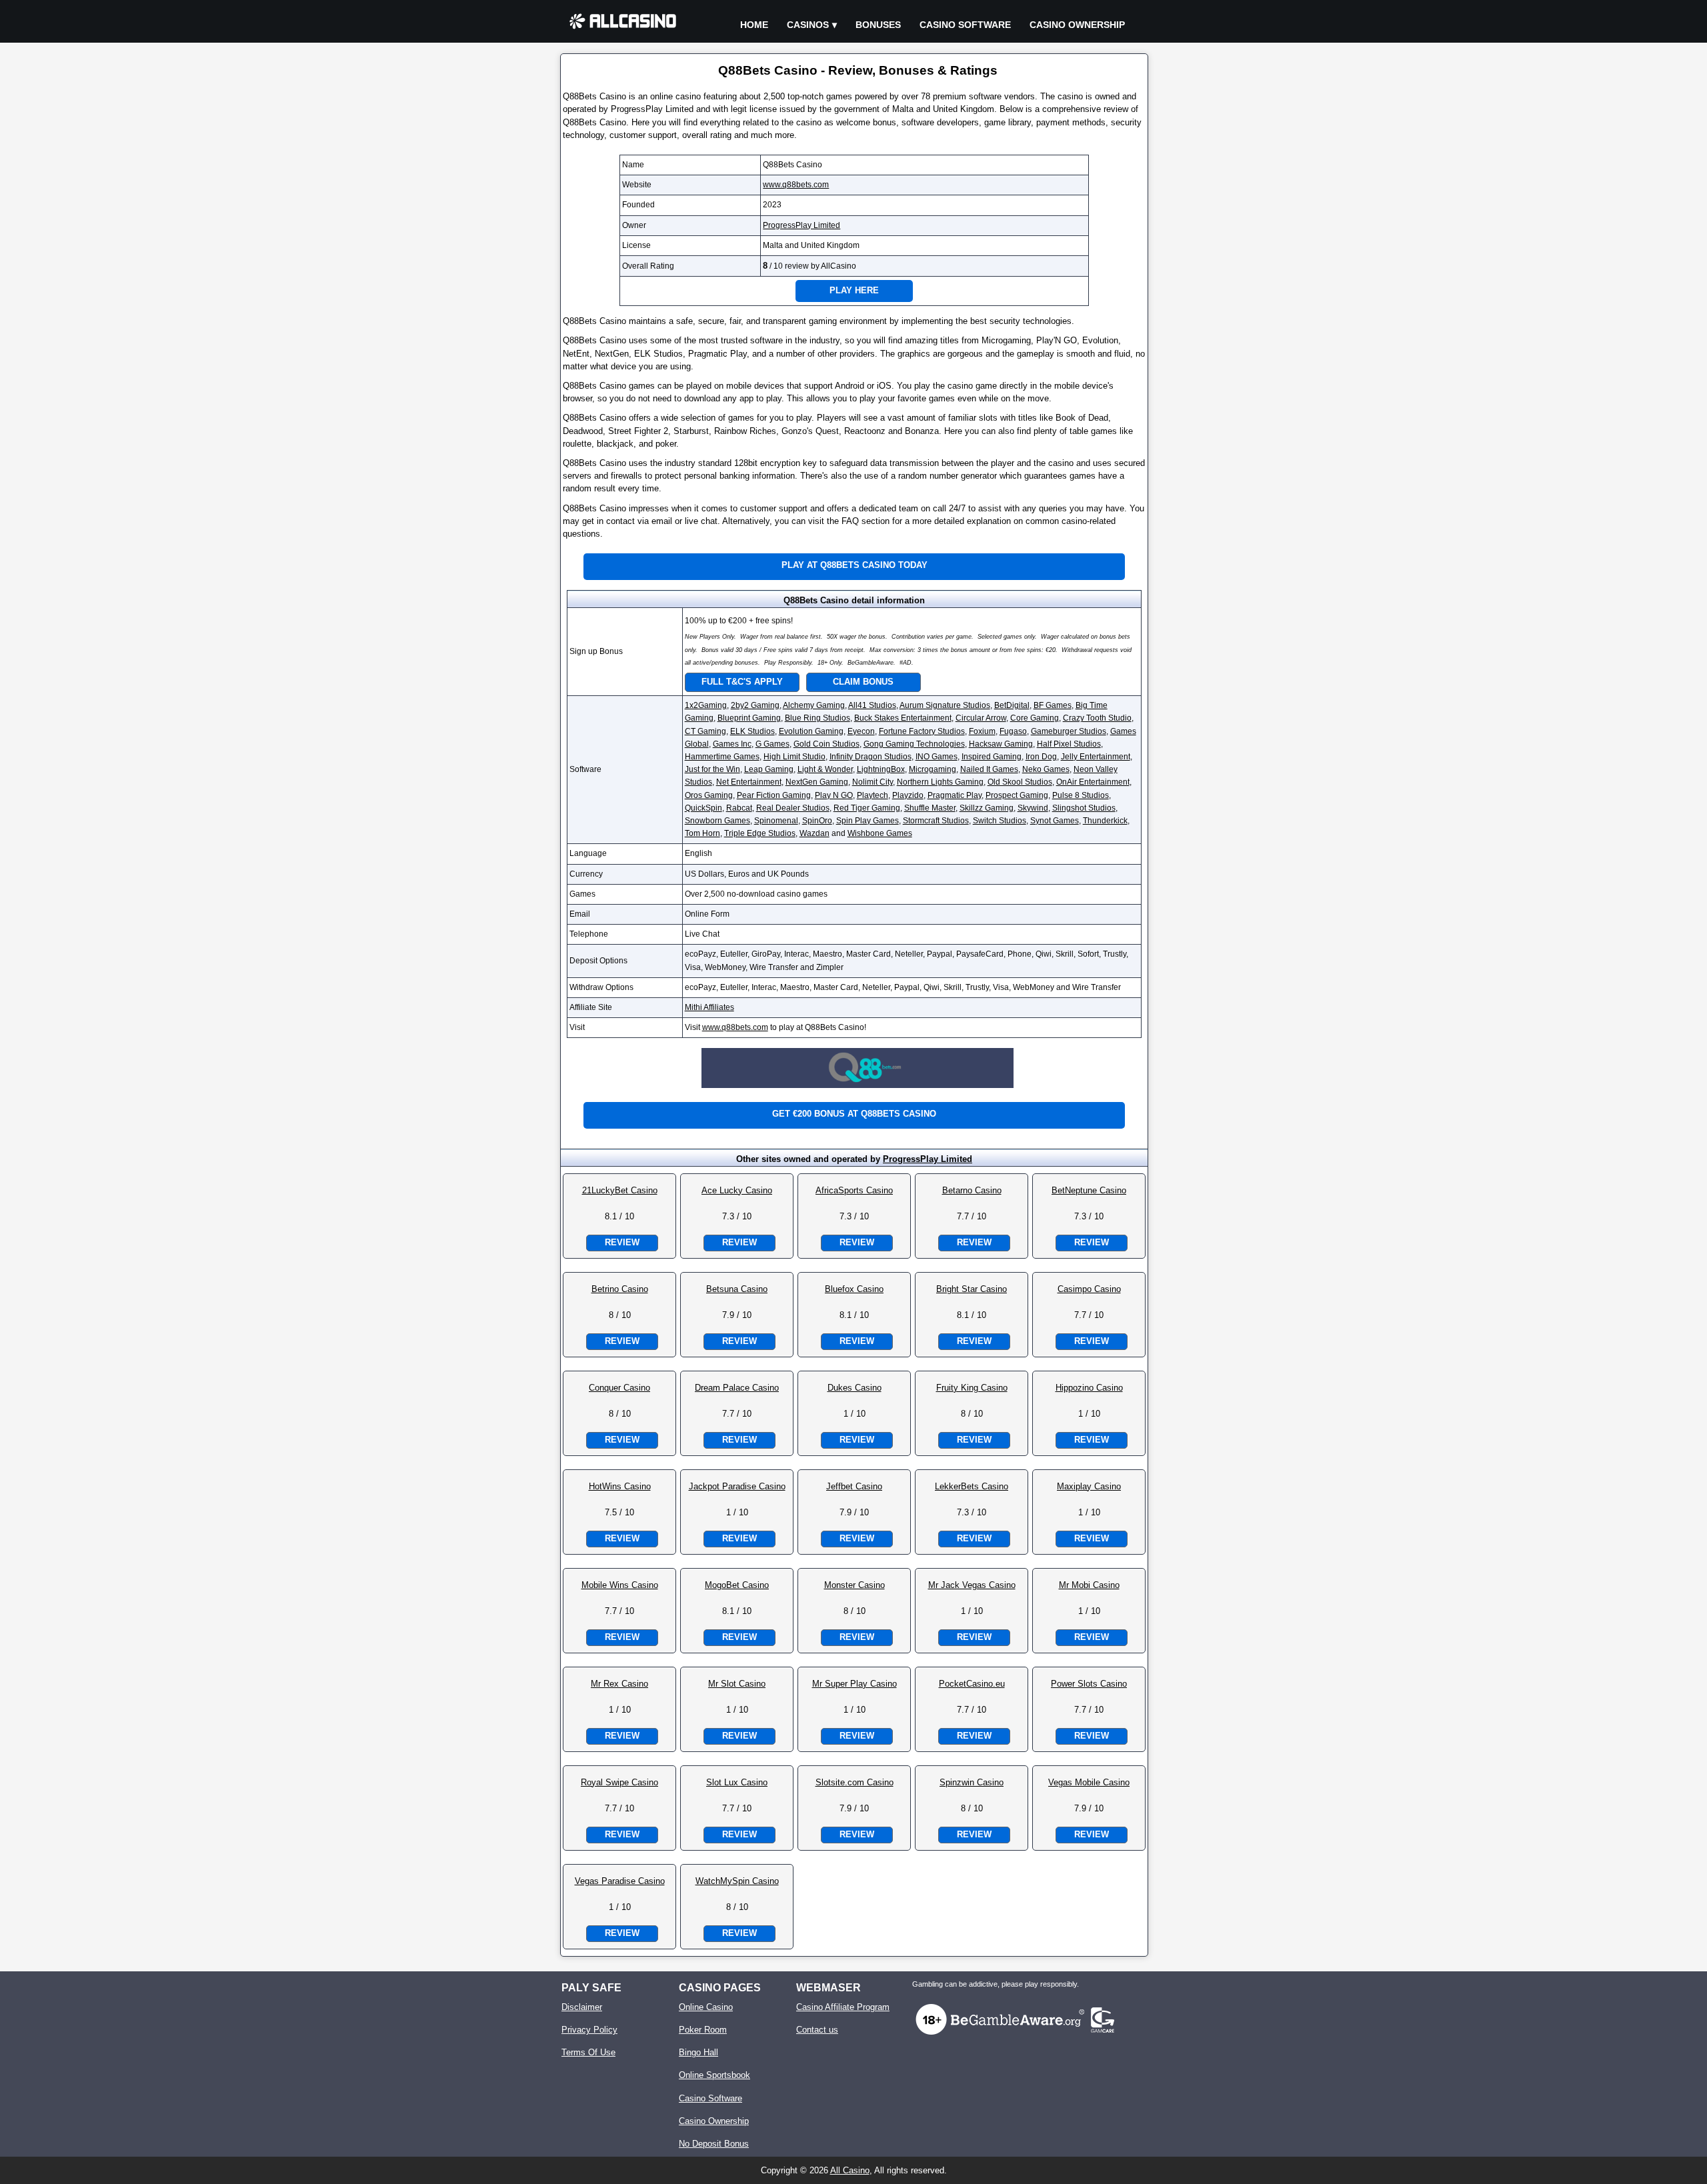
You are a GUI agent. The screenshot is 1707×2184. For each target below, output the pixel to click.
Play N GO (834, 795)
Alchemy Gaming (814, 705)
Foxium (982, 731)
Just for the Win (712, 769)
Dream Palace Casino (737, 1388)
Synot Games (1055, 821)
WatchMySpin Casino (737, 1881)
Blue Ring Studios (817, 718)
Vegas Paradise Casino (620, 1881)
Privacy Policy (589, 2030)
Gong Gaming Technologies (914, 744)
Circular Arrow (981, 718)
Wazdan (814, 833)
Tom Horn (702, 833)
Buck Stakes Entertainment (903, 718)
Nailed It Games (989, 769)
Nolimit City (873, 782)
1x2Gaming (706, 705)
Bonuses (878, 25)
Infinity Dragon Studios (871, 757)
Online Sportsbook (714, 2075)
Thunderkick (1105, 821)
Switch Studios (1000, 821)
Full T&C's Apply (742, 682)
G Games (772, 744)
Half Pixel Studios (1069, 744)
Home (754, 25)
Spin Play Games (868, 821)
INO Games (937, 757)
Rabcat (739, 808)
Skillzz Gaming (987, 808)
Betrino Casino (620, 1289)
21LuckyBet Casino (620, 1190)
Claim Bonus (863, 682)
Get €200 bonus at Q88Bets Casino (854, 1114)
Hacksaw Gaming (1001, 744)
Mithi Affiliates (709, 1007)
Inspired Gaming (992, 757)
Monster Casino (855, 1585)
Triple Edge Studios (760, 833)
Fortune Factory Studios (922, 731)
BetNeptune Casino (1089, 1190)
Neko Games (1046, 769)
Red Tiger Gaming (867, 808)
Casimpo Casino (1089, 1289)
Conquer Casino (619, 1388)
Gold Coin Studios (826, 744)
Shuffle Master (930, 808)
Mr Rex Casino (619, 1684)
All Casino (850, 2170)
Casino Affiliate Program (843, 2007)
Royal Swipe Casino (619, 1782)
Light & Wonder (825, 769)
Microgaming (933, 769)
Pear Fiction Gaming (774, 795)
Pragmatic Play (955, 795)
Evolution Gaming (811, 731)
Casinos (808, 25)
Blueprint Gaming (749, 718)
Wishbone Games (880, 833)
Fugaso (1013, 731)
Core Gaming (1035, 718)
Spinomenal (776, 821)
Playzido (908, 795)
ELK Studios (752, 731)
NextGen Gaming (817, 782)
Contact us (817, 2030)
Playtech (873, 795)
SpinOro (817, 821)
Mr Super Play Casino (855, 1684)
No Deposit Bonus (714, 2144)
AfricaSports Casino (854, 1190)
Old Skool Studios (1020, 782)
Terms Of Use (588, 2052)
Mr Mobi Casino (1089, 1585)
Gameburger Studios (1069, 731)
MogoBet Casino (737, 1585)
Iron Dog (1041, 757)
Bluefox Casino (854, 1289)
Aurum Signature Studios (945, 705)
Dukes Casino (855, 1388)
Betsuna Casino (737, 1289)
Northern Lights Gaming (940, 782)
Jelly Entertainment (1096, 757)
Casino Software (965, 25)
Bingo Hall (698, 2052)
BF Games (1053, 705)
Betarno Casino (972, 1190)
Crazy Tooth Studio (1097, 718)
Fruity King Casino (972, 1388)
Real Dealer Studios (793, 808)
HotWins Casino (620, 1486)
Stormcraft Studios (936, 821)
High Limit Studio (794, 757)
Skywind (1033, 808)
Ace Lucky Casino (737, 1190)
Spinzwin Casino (972, 1782)
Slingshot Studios (1084, 808)
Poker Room (703, 2030)
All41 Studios (872, 705)
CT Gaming (705, 731)
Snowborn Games (717, 821)
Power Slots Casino (1089, 1684)
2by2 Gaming (755, 705)
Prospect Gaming (1017, 795)
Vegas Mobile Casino (1089, 1782)
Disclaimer (582, 2007)
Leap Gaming (769, 769)
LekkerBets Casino (972, 1486)
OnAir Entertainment (1093, 782)
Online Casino (706, 2007)
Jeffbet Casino (854, 1486)
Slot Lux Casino (737, 1782)
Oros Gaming (709, 795)
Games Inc (732, 744)
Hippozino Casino (1089, 1388)
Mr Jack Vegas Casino (972, 1585)
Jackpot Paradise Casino (737, 1486)
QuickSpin (703, 808)
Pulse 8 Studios (1081, 795)
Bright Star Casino (972, 1289)
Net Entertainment (749, 782)
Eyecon (861, 731)
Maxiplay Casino (1089, 1486)
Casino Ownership (1077, 25)
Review (622, 1242)
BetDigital (1012, 705)
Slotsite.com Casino (855, 1782)
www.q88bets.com (796, 185)
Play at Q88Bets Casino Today (855, 565)
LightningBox (881, 769)
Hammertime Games (722, 757)
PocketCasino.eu (972, 1684)
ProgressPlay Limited (801, 225)
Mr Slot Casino (737, 1684)
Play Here (854, 290)
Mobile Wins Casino (620, 1585)
